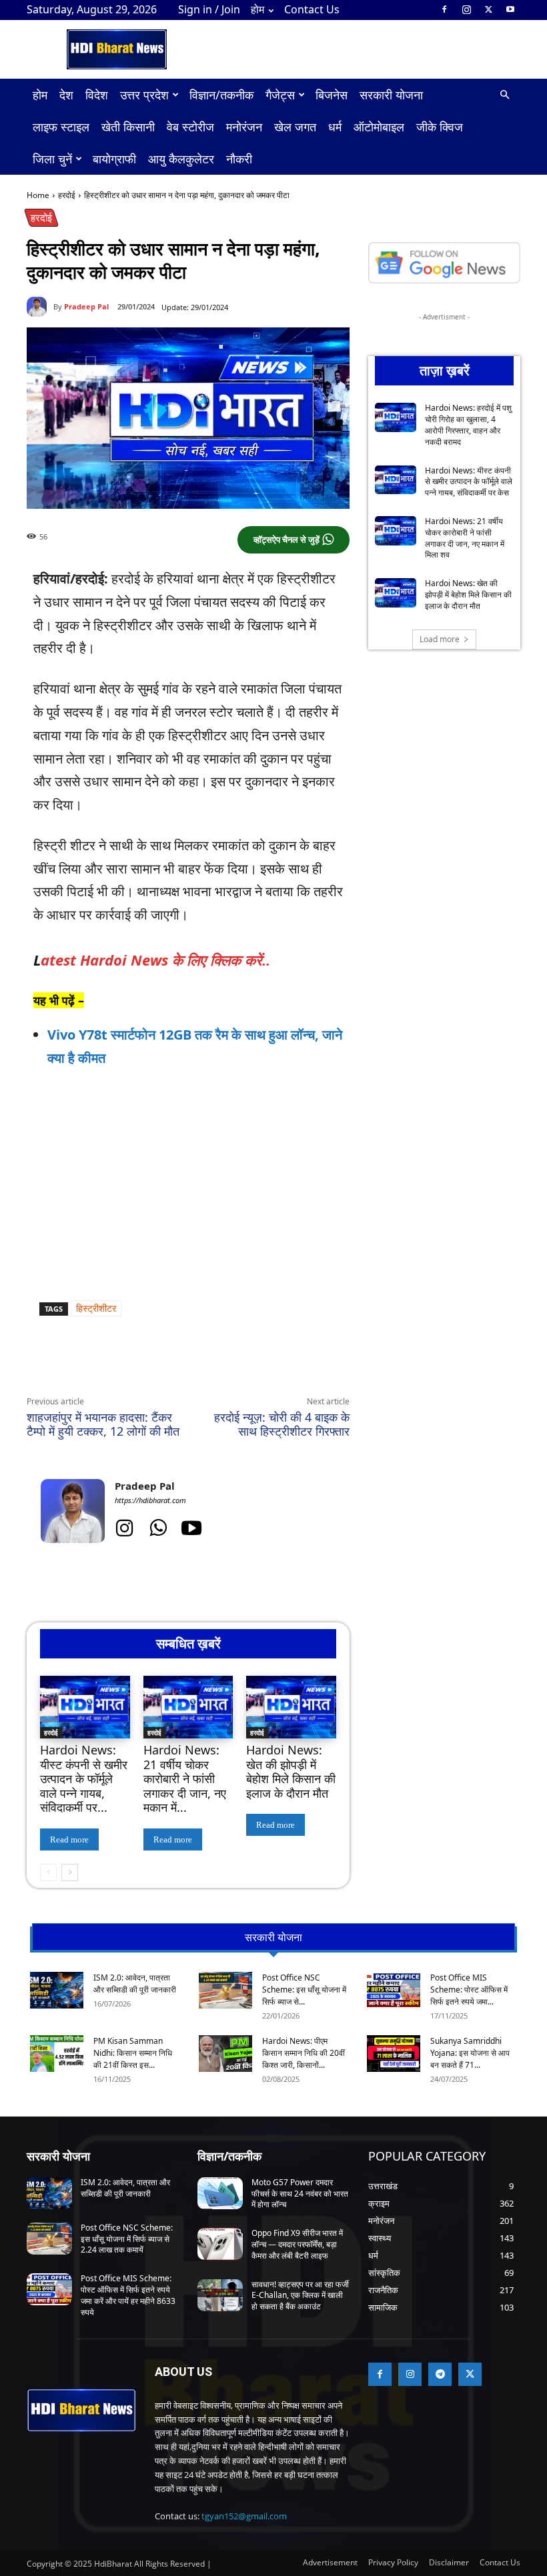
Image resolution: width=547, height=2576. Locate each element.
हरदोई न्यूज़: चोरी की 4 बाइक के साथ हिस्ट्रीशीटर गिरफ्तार (282, 1424)
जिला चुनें (52, 159)
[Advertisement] (188, 1181)
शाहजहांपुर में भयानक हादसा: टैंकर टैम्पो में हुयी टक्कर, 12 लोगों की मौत (103, 1424)
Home (38, 195)
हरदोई (67, 195)
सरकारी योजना (391, 95)
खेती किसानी (128, 127)
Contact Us (312, 9)
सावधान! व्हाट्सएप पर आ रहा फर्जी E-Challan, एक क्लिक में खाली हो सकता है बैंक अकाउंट (300, 2296)
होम (257, 9)
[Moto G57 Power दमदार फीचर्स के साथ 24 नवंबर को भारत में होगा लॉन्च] (220, 2193)
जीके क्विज (440, 127)
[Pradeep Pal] (40, 307)
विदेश (97, 95)
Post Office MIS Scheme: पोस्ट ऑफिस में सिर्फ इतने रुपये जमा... (469, 1990)
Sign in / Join (209, 9)
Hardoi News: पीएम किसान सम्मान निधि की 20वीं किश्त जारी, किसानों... (304, 2053)
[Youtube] (510, 9)
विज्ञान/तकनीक (221, 95)
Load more (440, 639)
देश (66, 95)
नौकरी (239, 159)
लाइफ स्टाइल (61, 127)
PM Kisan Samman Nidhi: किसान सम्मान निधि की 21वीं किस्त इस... (133, 2053)
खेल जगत (295, 127)
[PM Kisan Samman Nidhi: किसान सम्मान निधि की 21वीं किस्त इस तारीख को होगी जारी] (57, 2054)
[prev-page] (48, 1872)
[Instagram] (466, 9)
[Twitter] (488, 9)
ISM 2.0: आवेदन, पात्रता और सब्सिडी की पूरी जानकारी (135, 1984)
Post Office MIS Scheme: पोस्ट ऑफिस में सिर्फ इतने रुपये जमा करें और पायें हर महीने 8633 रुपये (128, 2295)
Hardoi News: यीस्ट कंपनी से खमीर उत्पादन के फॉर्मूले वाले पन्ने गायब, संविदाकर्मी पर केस (469, 482)
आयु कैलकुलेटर (181, 159)
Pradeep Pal (86, 306)
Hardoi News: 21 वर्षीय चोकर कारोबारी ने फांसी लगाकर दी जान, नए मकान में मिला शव (465, 538)
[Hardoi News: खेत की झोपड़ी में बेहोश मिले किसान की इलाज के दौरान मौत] (291, 1707)
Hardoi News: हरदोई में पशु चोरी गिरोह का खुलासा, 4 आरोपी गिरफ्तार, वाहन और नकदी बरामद (468, 424)
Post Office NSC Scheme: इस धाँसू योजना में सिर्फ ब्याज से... (304, 1990)
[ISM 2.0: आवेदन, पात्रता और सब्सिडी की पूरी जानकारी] (57, 1990)
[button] (504, 95)
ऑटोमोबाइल (379, 127)
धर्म (335, 127)
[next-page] (70, 1872)
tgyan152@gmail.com (244, 2516)
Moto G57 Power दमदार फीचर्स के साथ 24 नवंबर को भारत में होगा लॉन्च (300, 2194)
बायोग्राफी (114, 159)
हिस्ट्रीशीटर (96, 1308)
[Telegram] (211, 1364)
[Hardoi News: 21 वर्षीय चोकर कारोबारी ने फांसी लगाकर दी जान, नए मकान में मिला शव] (188, 1707)
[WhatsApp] (149, 1364)
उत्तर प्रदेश (144, 95)
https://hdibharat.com (150, 1500)
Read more (69, 1839)
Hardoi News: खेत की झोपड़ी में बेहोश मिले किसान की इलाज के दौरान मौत (291, 1771)
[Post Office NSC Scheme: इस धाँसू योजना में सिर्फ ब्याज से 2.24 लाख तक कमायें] (225, 1990)
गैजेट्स (280, 95)
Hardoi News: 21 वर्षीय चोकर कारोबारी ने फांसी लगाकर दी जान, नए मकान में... (185, 1778)
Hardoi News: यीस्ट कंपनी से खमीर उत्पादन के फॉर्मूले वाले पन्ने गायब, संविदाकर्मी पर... (84, 1778)
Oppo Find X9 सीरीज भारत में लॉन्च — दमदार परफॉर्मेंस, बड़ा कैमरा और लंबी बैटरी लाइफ (297, 2244)
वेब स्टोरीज (190, 127)
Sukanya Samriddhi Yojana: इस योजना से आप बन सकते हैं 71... (470, 2053)
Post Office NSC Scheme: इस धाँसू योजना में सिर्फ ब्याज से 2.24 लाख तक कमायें (127, 2239)
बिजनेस (332, 95)
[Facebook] (444, 9)
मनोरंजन (244, 127)
